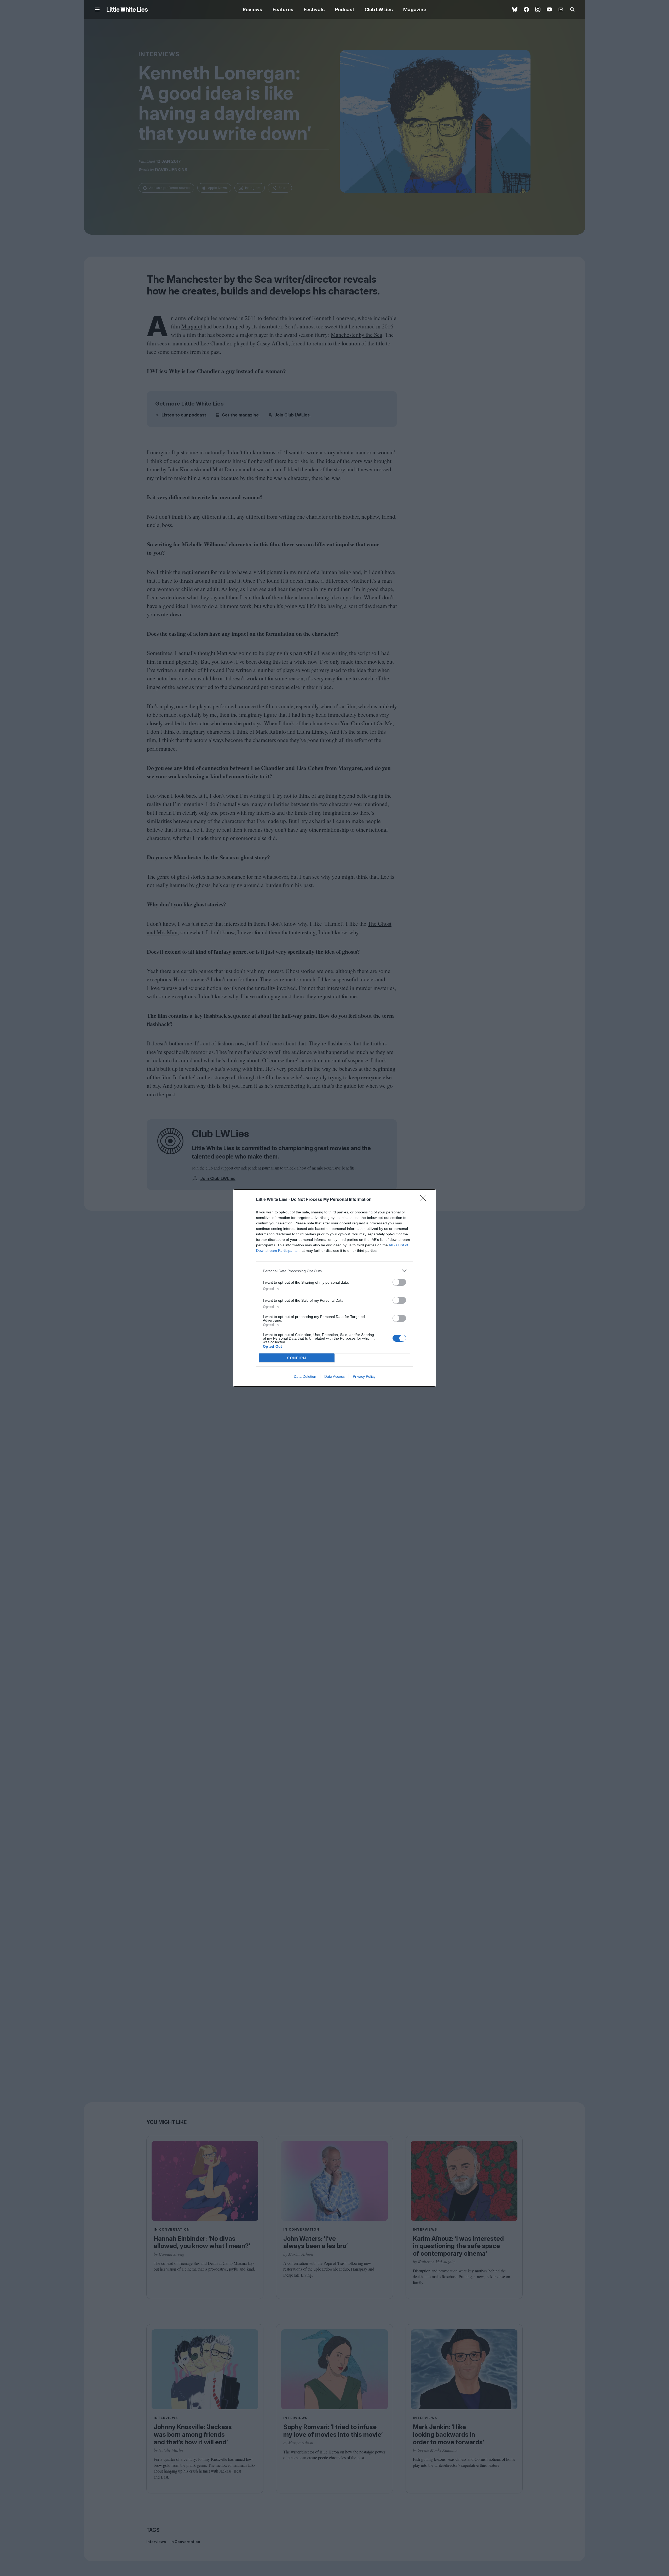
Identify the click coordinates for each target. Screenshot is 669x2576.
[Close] (425, 1200)
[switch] (399, 1282)
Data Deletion (305, 1376)
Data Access (334, 1376)
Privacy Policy (364, 1376)
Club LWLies (379, 10)
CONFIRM (297, 1358)
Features (283, 10)
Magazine (415, 10)
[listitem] (334, 1271)
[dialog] (334, 1288)
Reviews (252, 10)
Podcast (345, 10)
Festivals (314, 10)
